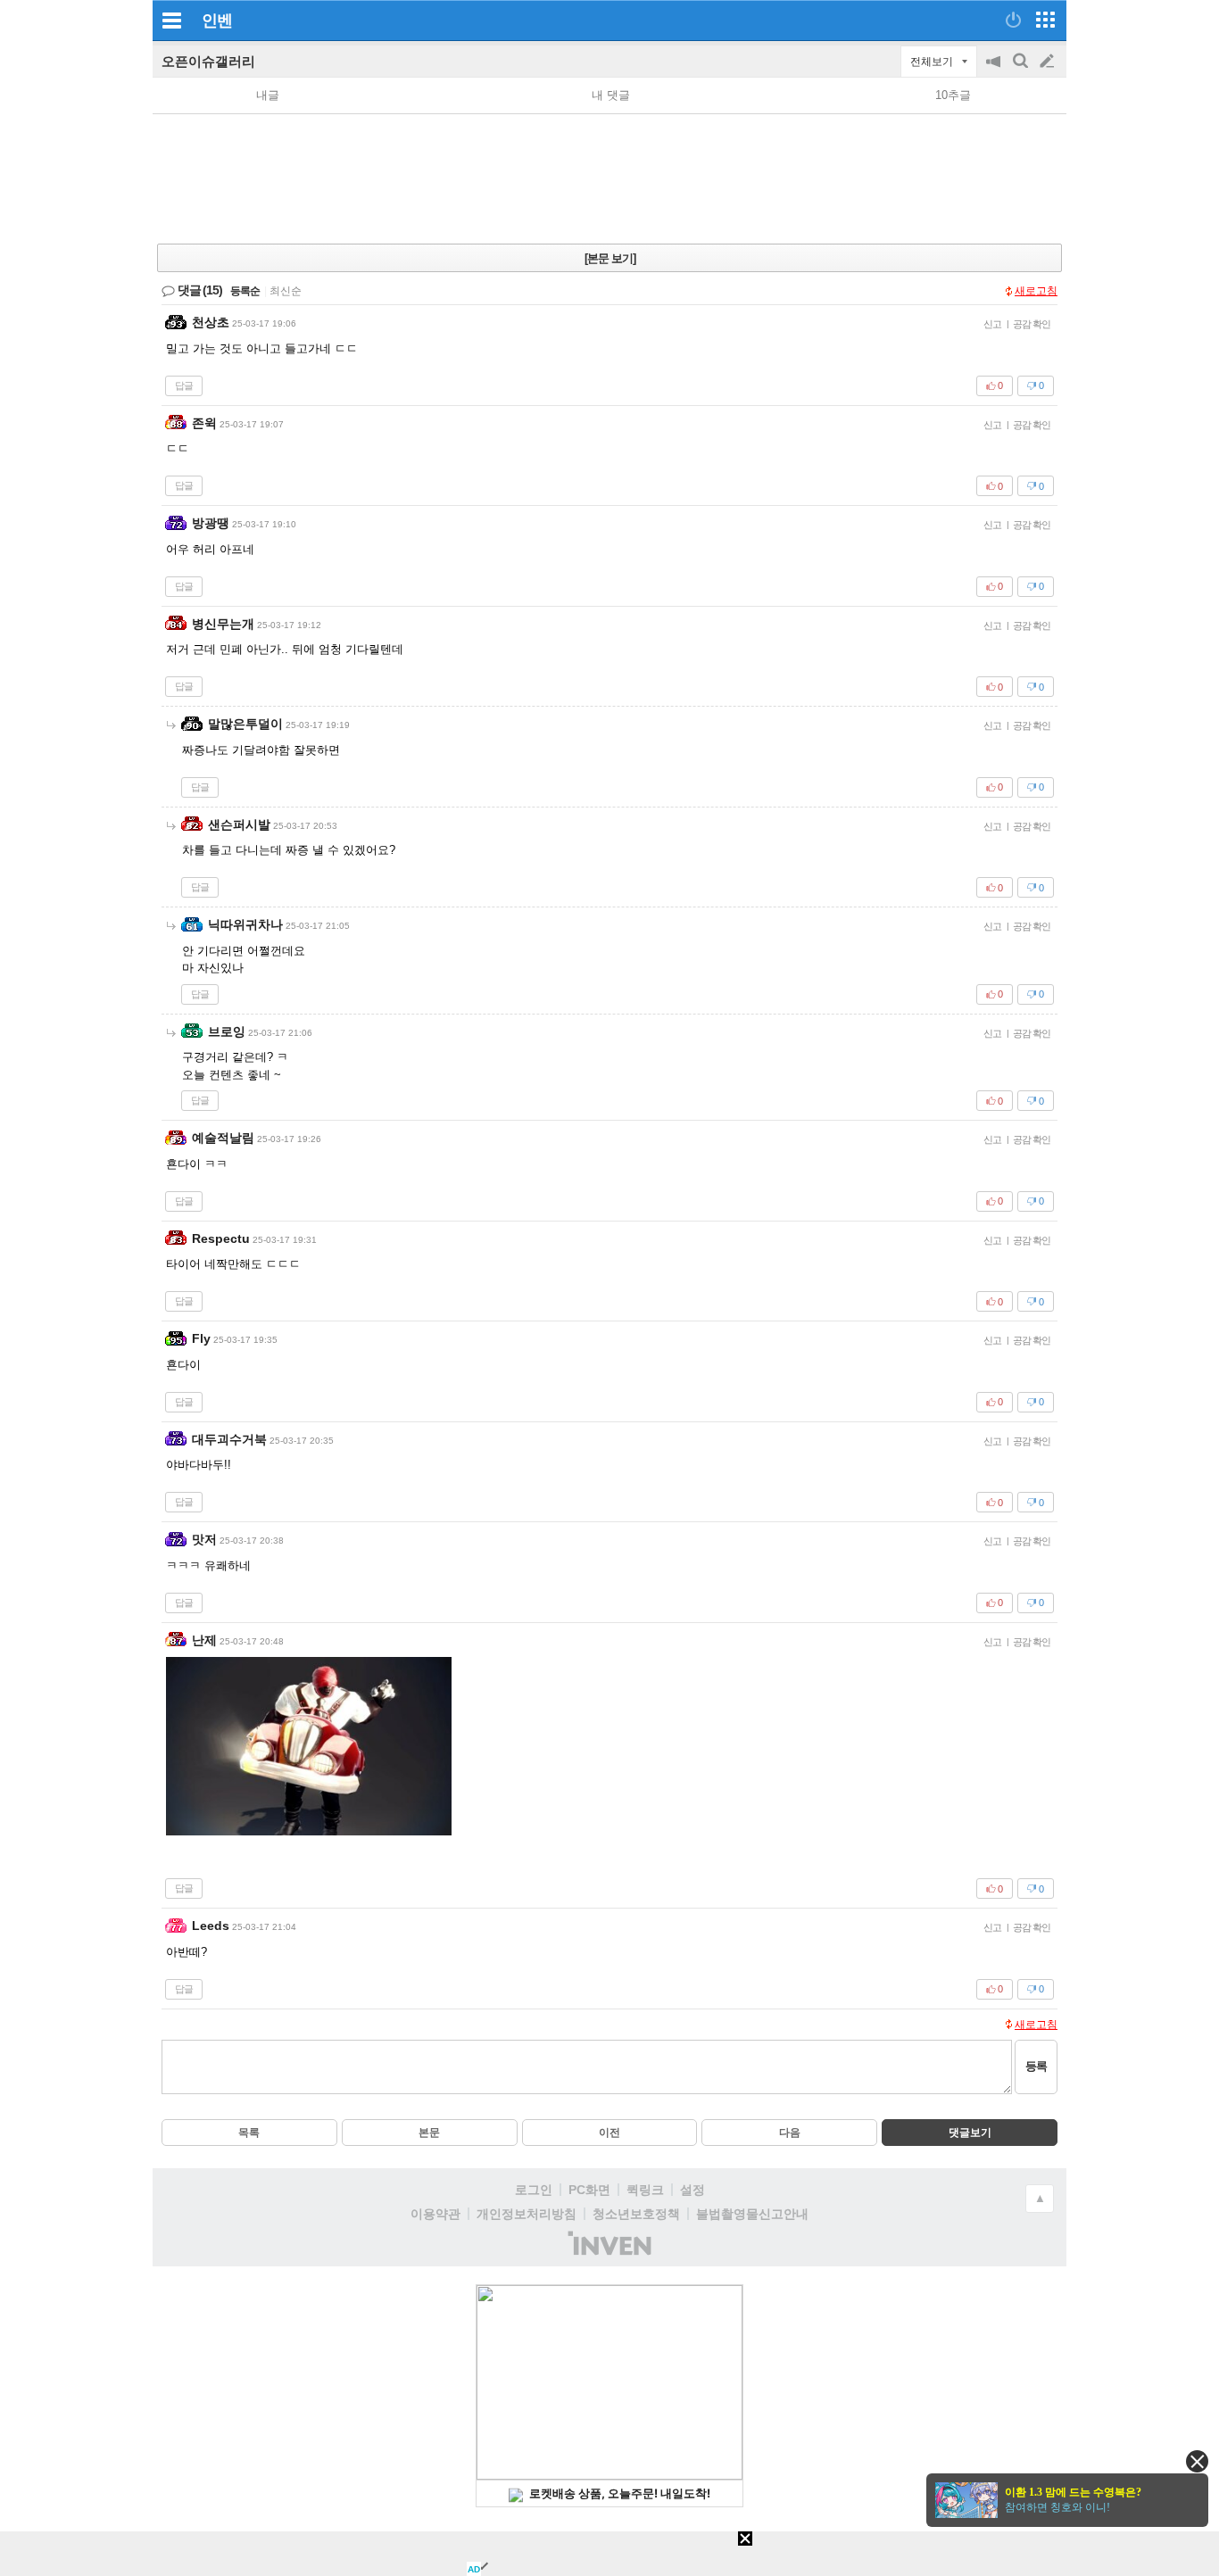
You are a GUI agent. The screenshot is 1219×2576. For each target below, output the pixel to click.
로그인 (534, 2190)
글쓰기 (1049, 62)
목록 (249, 2133)
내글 (268, 95)
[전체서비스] (1045, 20)
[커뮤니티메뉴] (171, 20)
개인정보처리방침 (527, 2214)
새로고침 (1036, 291)
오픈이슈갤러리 (208, 61)
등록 (1036, 2066)
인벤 (217, 21)
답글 (184, 385)
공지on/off (995, 70)
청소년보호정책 (636, 2214)
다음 (790, 2133)
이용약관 (435, 2214)
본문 (429, 2133)
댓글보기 (970, 2133)
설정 (692, 2190)
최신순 (286, 291)
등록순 (245, 291)
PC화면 (589, 2190)
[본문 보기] (610, 258)
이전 (609, 2133)
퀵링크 (645, 2190)
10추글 (953, 95)
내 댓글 (611, 95)
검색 (1022, 70)
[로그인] (1013, 20)
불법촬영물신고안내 (752, 2214)
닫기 (1197, 2461)
